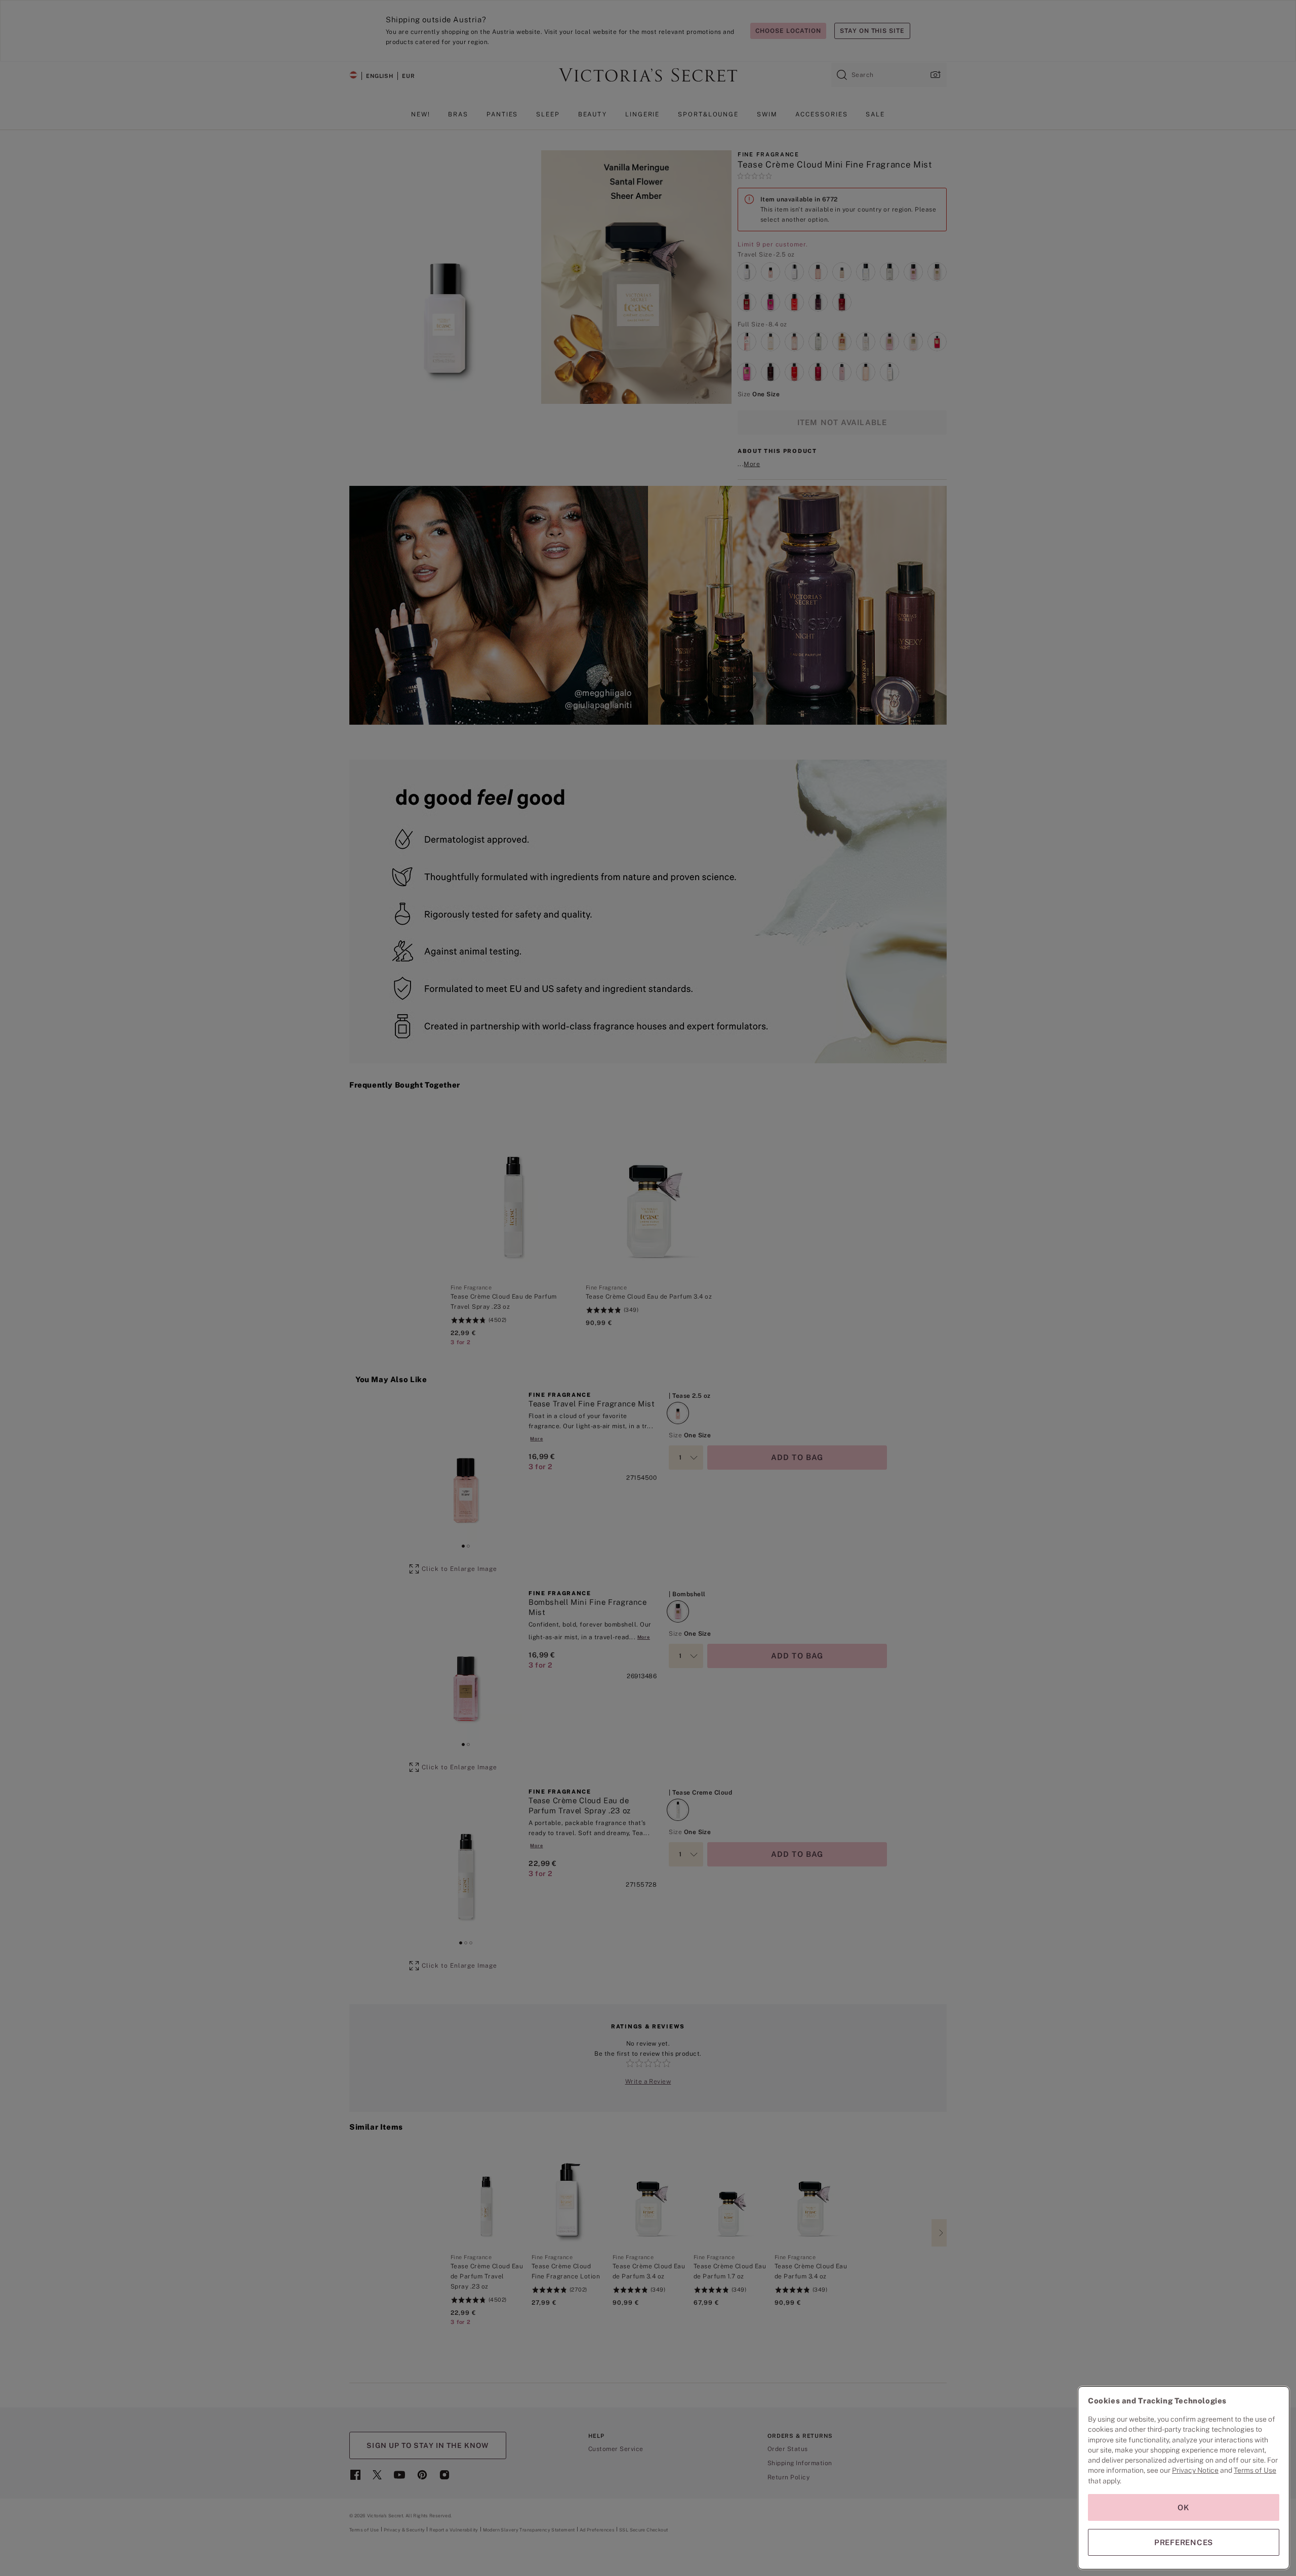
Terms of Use (1255, 2470)
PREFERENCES (1184, 2542)
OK (1184, 2507)
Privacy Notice (1195, 2470)
